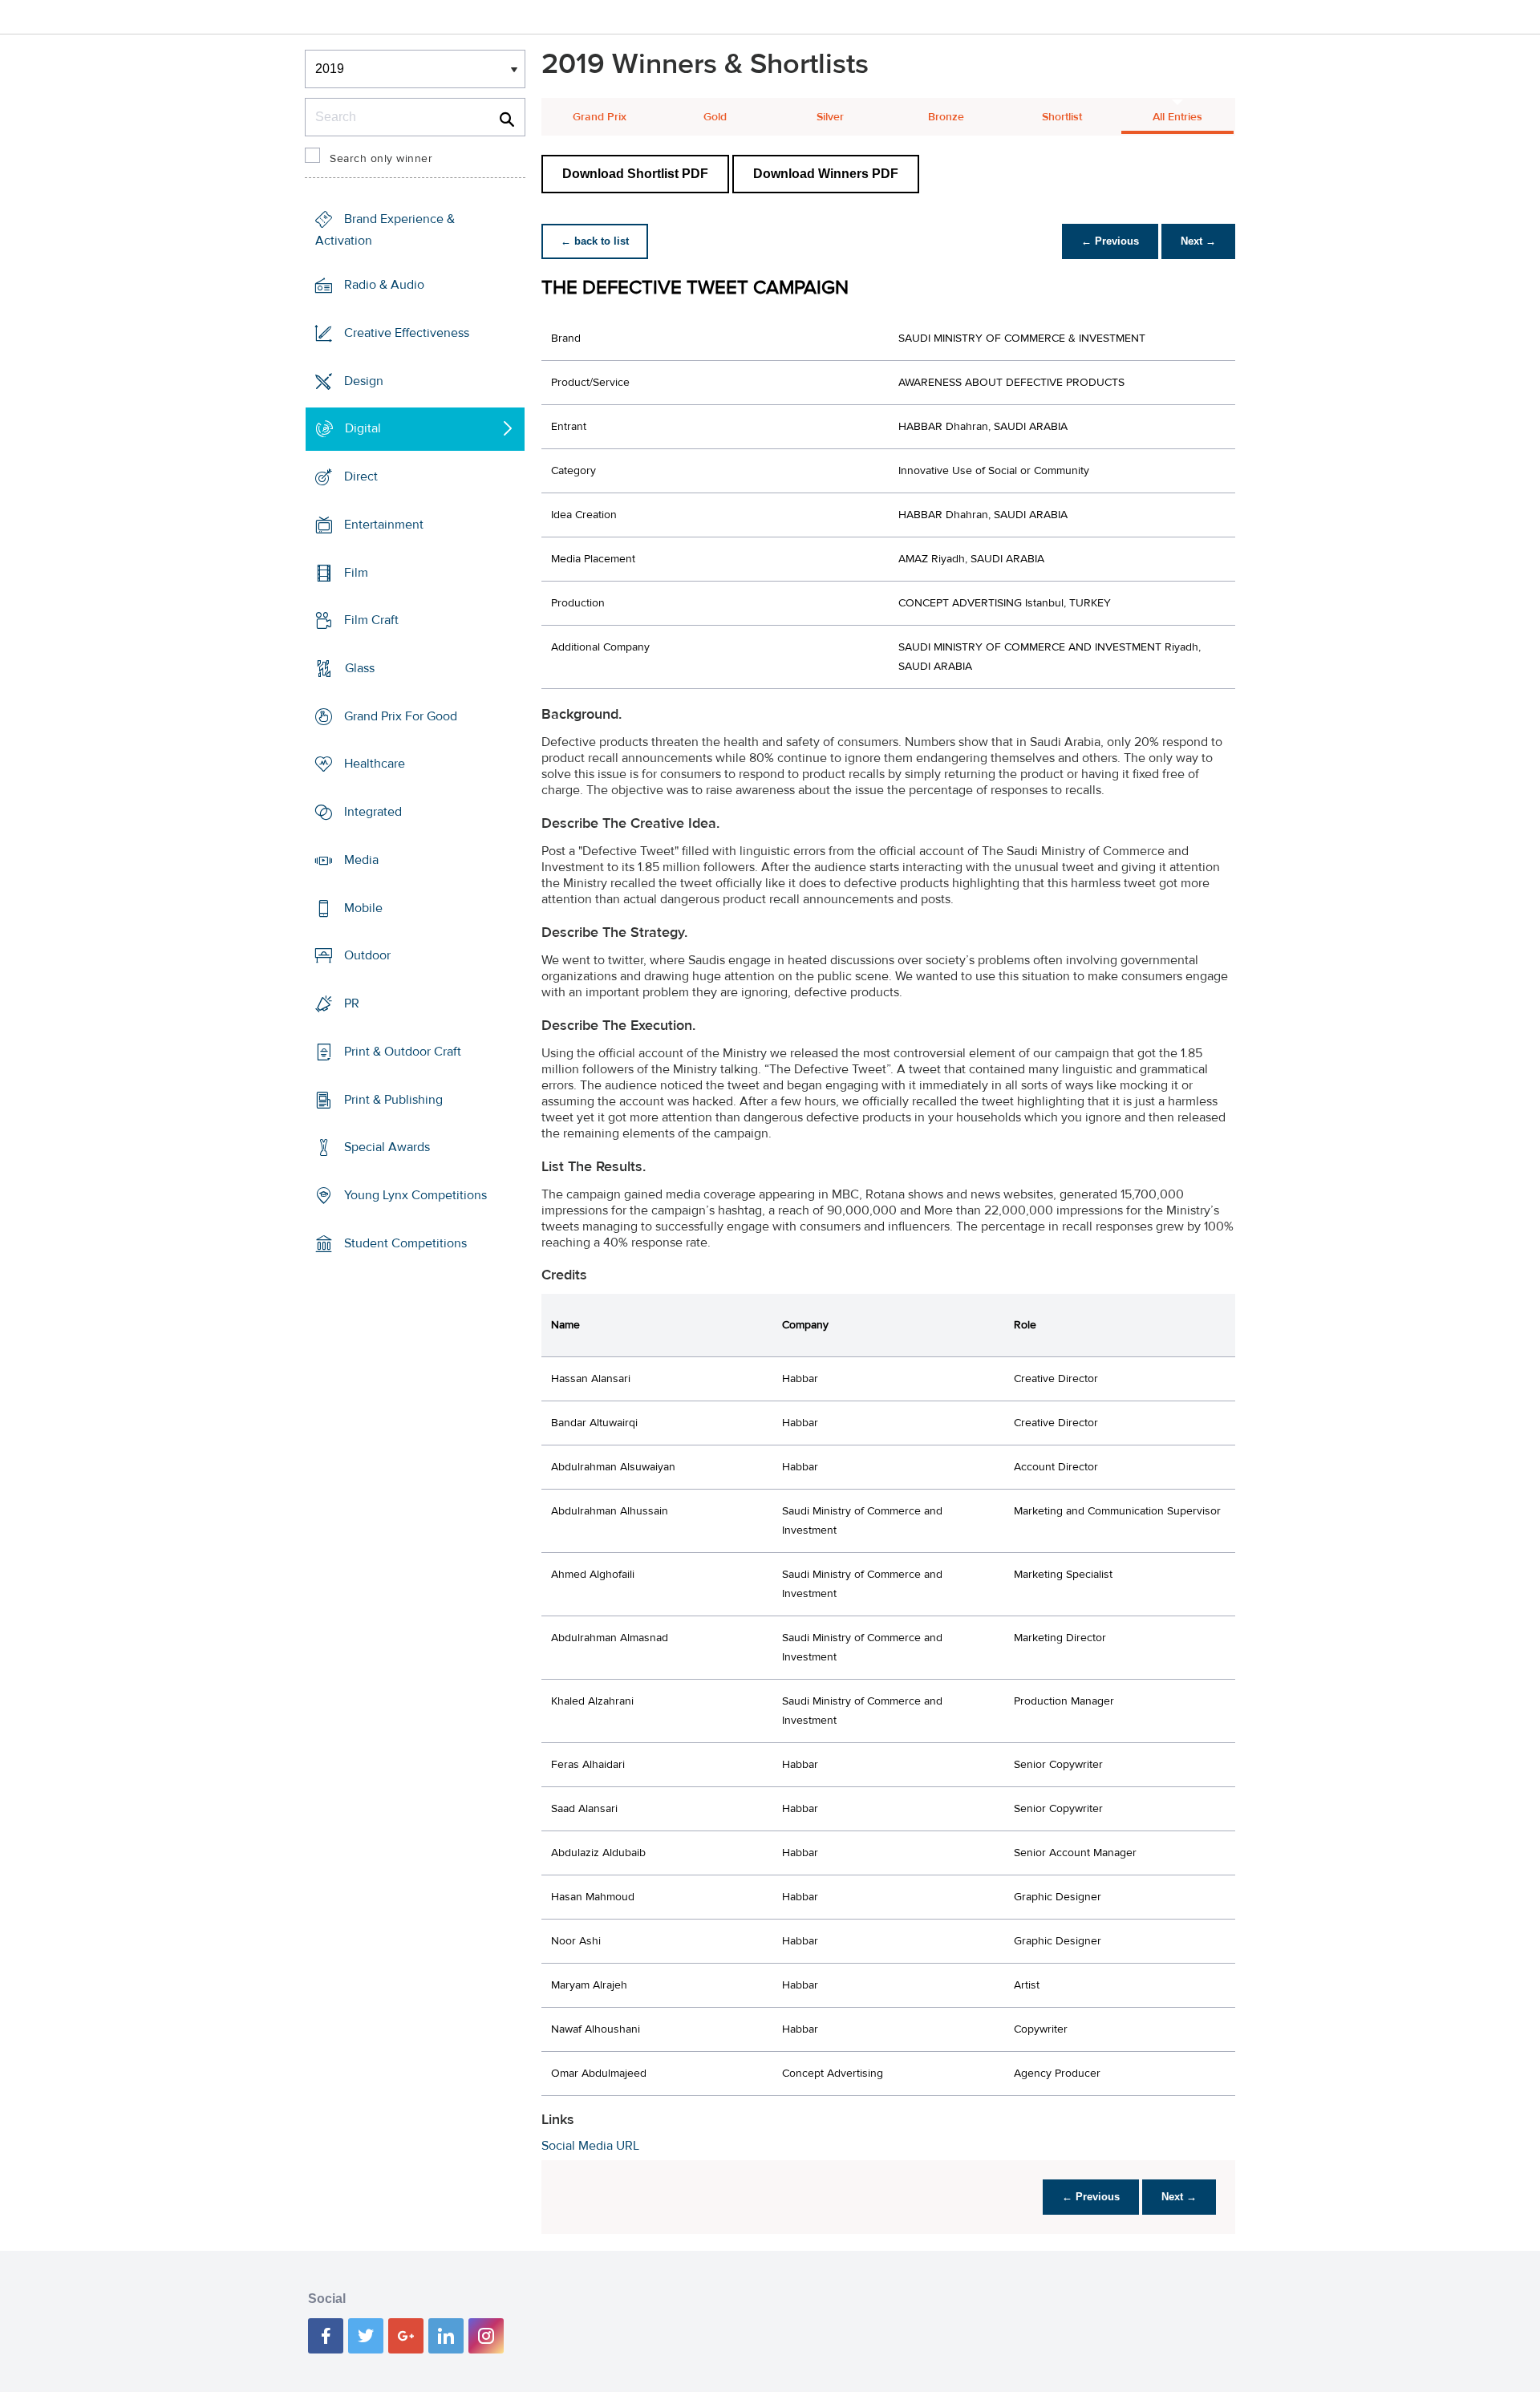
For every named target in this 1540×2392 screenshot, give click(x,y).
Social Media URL (590, 2146)
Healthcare (375, 764)
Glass (360, 668)
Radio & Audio (384, 285)
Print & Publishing (393, 1099)
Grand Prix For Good (401, 716)
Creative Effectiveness (407, 333)
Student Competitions (405, 1243)
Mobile (363, 908)
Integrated (373, 812)
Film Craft (371, 620)
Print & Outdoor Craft (403, 1052)
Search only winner (381, 159)
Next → (1198, 241)
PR (352, 1003)
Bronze (946, 117)
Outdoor (367, 955)
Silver (830, 117)
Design (364, 380)
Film (356, 572)
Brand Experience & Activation (385, 230)
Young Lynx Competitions (415, 1195)
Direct (361, 476)
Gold (715, 117)
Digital (363, 428)
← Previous (1110, 241)
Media (361, 860)
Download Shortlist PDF (635, 174)
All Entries (1177, 117)
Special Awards (387, 1147)
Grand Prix (600, 117)
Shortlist (1062, 117)
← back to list (595, 241)
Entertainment (384, 525)
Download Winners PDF (826, 174)
